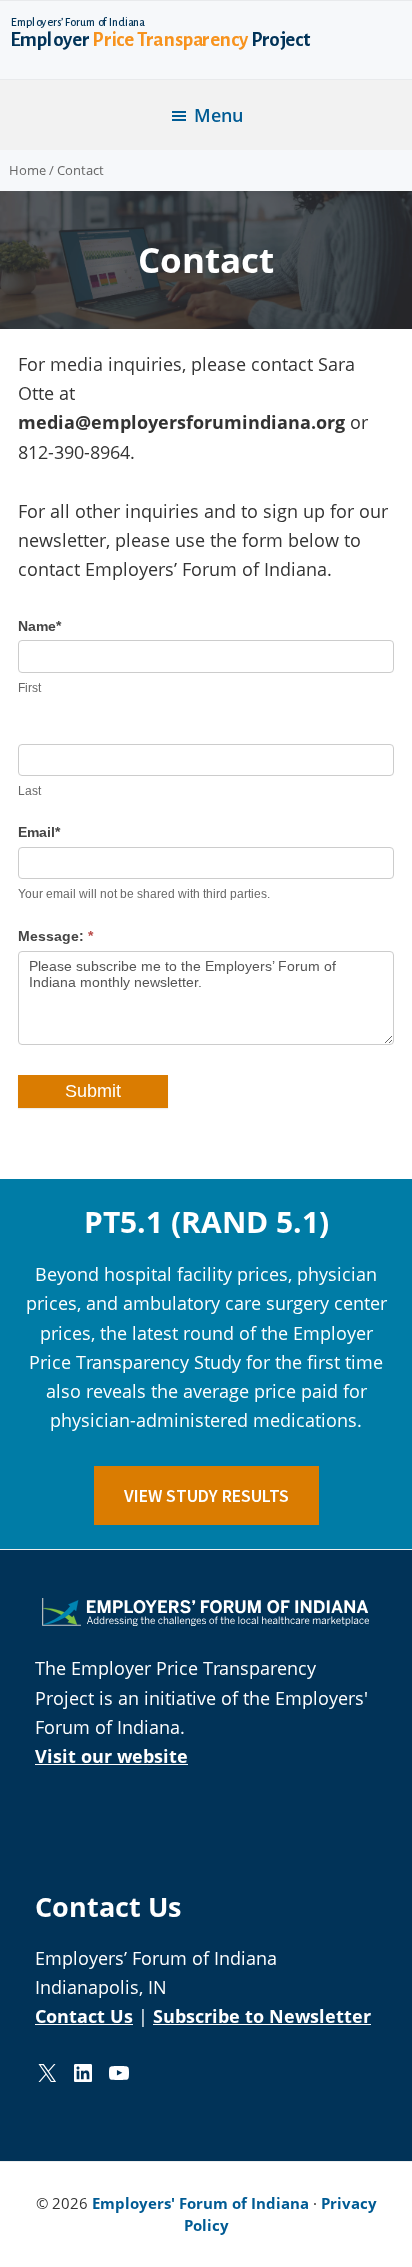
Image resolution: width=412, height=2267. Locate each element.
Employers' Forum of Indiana (200, 2203)
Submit (93, 1091)
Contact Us (84, 2016)
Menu (218, 115)
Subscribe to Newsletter (262, 2016)
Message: (55, 936)
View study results (206, 1495)
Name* (39, 626)
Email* (39, 832)
